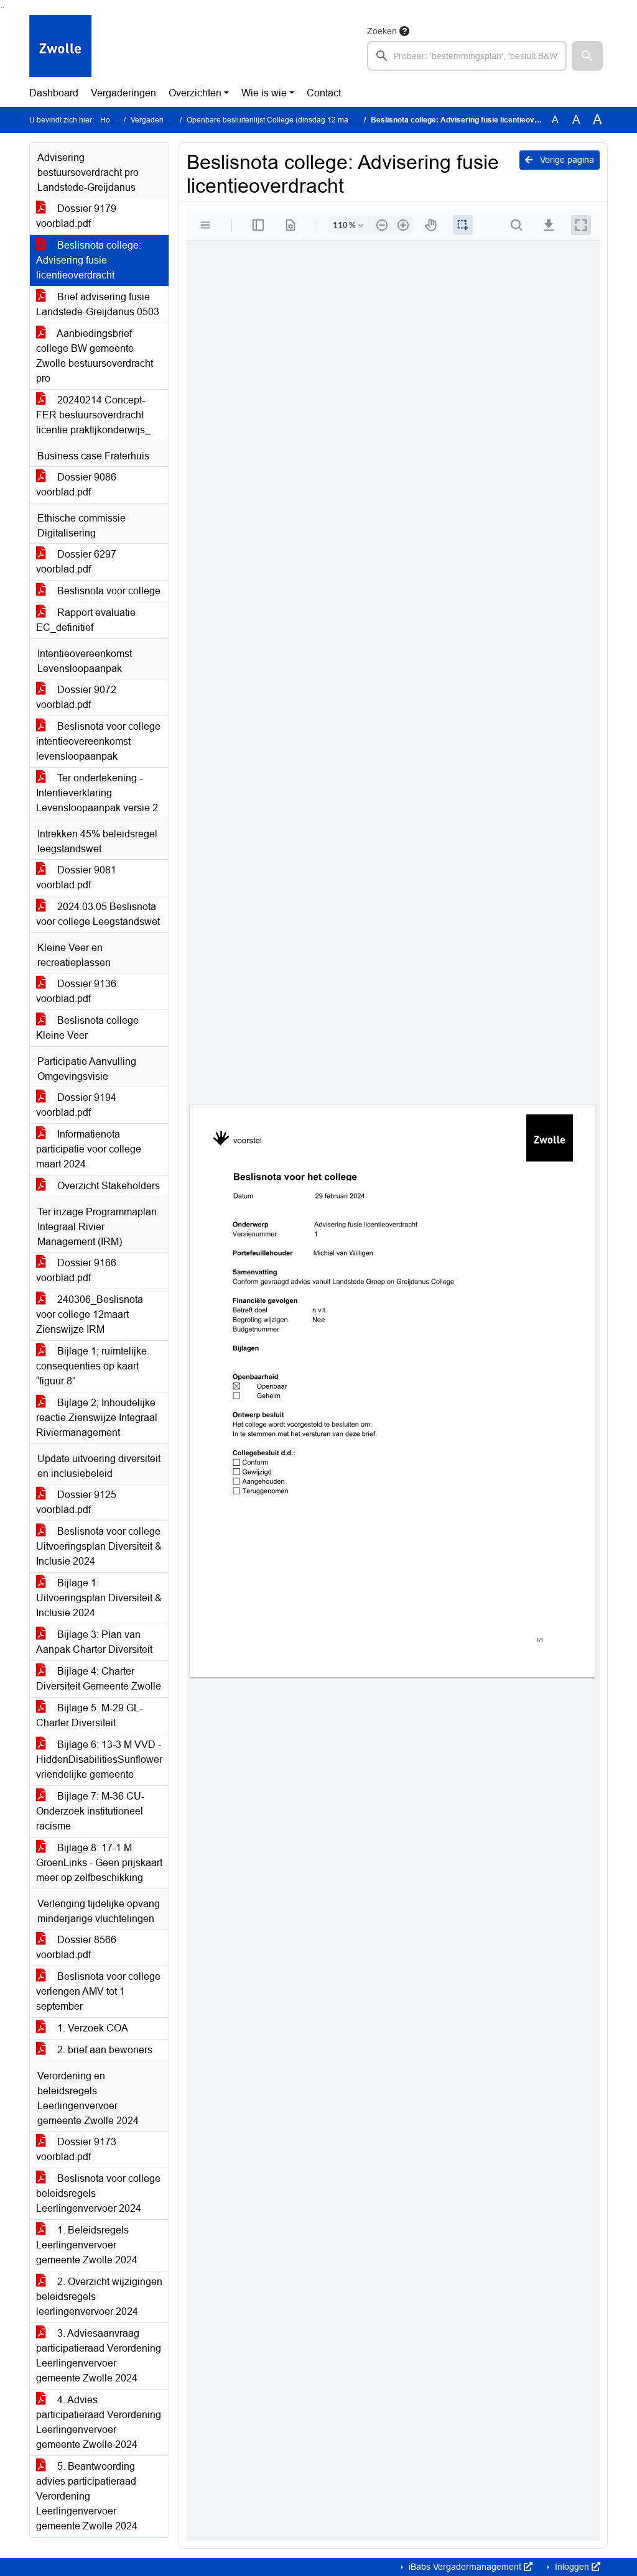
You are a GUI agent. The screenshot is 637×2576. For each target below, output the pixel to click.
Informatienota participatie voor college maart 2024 (89, 1149)
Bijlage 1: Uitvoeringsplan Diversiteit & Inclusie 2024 (99, 1598)
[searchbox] (467, 56)
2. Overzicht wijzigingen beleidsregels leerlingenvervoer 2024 (99, 2297)
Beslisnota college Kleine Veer (87, 1028)
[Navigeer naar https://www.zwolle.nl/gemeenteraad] (60, 47)
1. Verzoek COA (91, 2028)
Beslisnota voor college (108, 591)
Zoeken (382, 31)
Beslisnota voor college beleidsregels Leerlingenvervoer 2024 (98, 2193)
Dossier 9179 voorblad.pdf (76, 216)
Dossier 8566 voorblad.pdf (76, 1947)
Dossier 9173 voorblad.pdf (76, 2149)
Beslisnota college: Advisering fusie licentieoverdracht (89, 260)
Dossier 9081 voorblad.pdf (76, 877)
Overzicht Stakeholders (107, 1186)
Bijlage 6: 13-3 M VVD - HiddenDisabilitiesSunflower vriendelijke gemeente (99, 1759)
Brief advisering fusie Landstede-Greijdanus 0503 (98, 304)
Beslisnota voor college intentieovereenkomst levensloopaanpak (98, 741)
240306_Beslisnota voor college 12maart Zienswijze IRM (90, 1314)
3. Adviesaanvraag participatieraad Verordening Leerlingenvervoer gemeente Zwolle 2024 (99, 2356)
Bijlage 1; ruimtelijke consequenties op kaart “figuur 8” (91, 1366)
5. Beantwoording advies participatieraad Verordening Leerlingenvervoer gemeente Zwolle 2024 (87, 2496)
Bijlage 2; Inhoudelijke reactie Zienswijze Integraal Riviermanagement (97, 1418)
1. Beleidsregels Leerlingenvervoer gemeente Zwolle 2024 (87, 2245)
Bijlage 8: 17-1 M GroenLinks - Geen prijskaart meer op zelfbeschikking (99, 1863)
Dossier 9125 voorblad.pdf (76, 1502)
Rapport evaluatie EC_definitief (86, 620)
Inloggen (572, 2567)
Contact (324, 93)
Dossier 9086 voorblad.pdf (76, 485)
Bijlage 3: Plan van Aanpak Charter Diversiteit (94, 1642)
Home (110, 120)
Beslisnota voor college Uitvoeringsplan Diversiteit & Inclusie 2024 (99, 1546)
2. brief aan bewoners (104, 2050)
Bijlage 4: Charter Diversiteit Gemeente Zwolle (99, 1679)
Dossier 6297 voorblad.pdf (76, 562)
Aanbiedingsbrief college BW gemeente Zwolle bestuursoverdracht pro (95, 356)
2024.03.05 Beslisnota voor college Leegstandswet (98, 914)
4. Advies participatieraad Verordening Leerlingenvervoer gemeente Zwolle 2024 (99, 2422)
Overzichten (195, 93)
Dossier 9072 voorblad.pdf (76, 697)
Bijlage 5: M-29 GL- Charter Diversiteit (89, 1715)
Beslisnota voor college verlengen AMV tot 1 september (98, 1991)
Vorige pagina (566, 160)
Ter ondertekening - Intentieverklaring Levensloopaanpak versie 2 (97, 793)
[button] (587, 56)
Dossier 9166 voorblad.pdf (76, 1270)
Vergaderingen (123, 93)
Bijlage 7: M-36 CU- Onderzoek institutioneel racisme (90, 1811)
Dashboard (54, 93)
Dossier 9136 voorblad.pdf (76, 991)
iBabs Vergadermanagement (465, 2567)
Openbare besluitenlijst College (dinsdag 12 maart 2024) (283, 120)
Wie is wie (264, 93)
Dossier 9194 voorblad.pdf (76, 1105)
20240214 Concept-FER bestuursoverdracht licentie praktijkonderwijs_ (93, 415)
